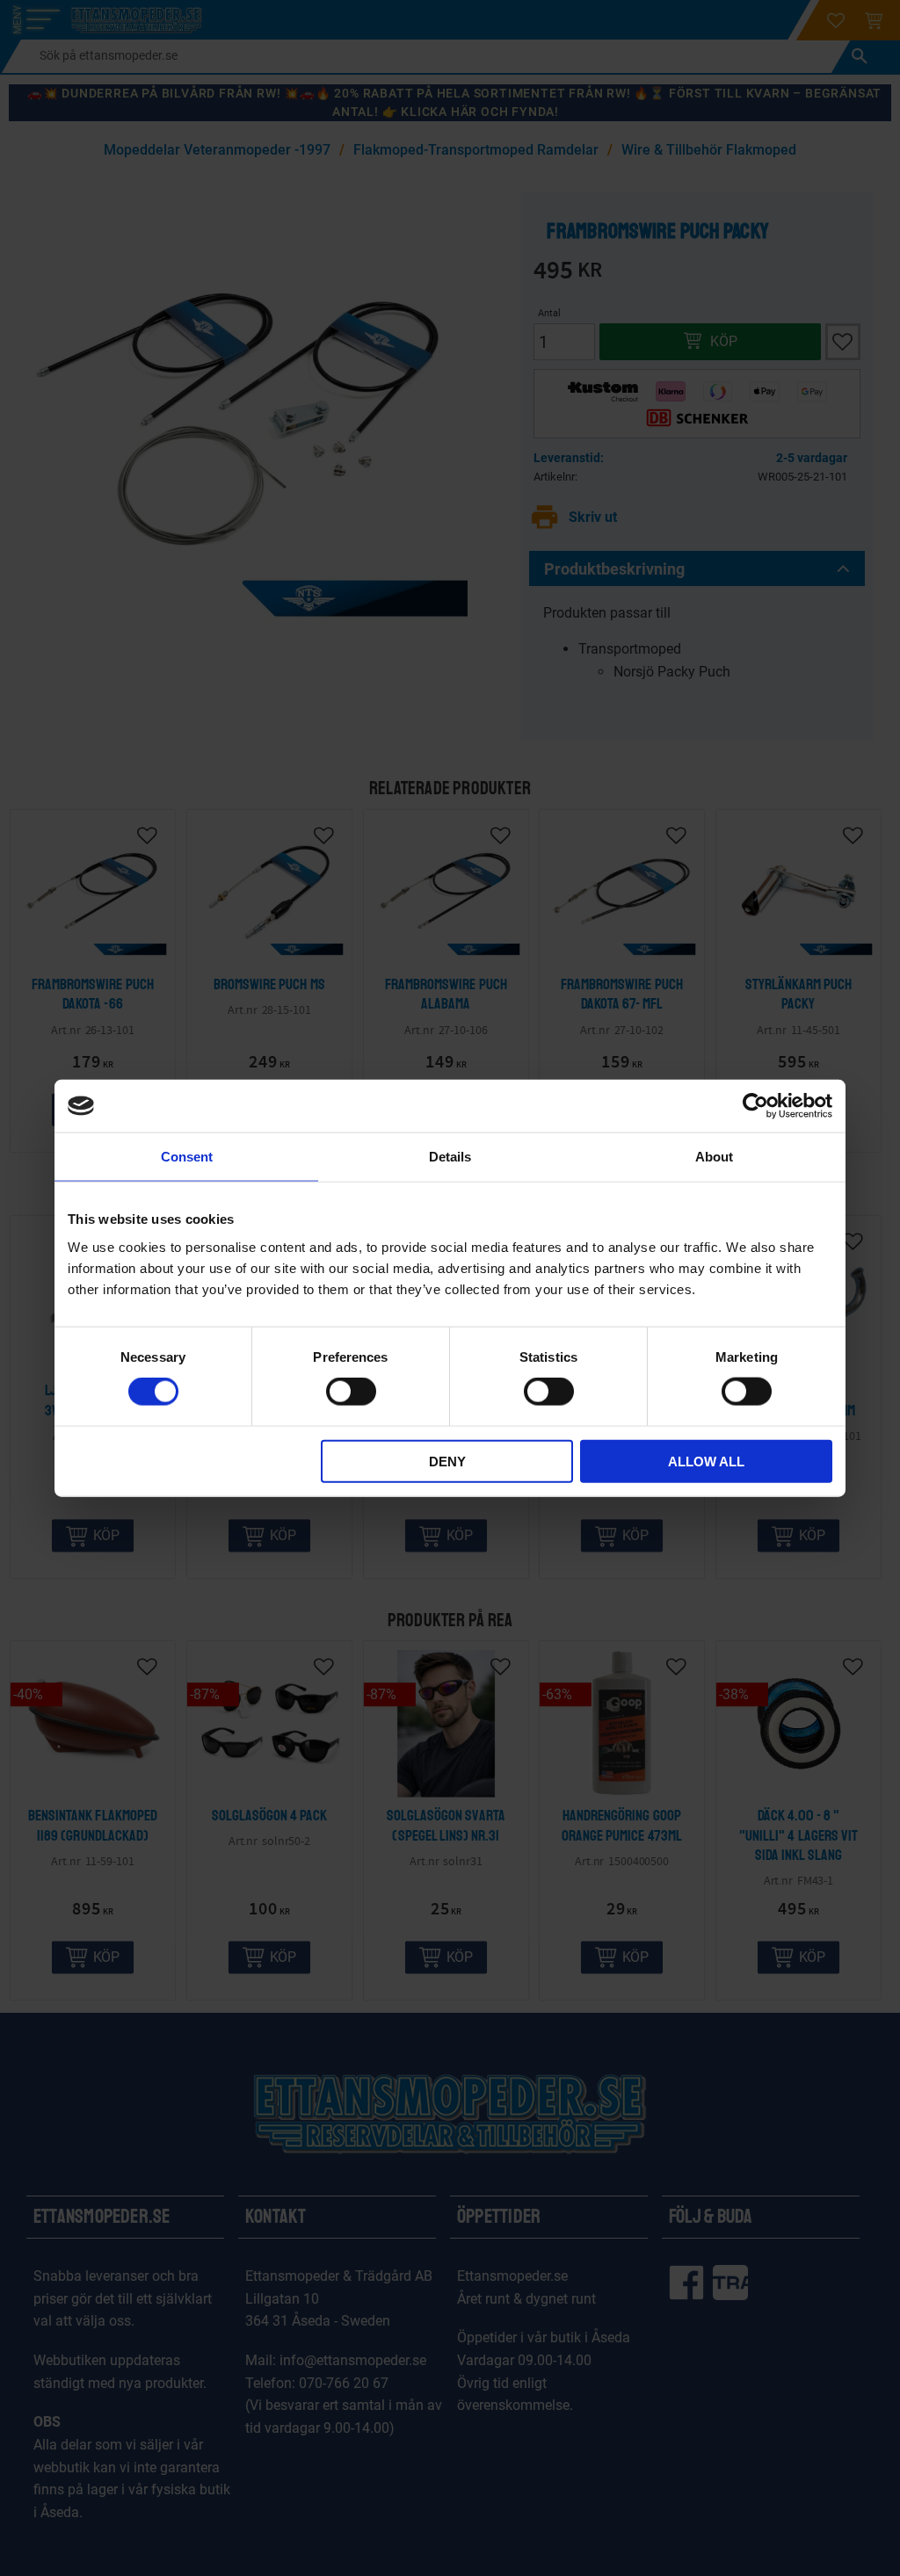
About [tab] (714, 1157)
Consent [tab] (187, 1157)
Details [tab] (450, 1157)
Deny (447, 1461)
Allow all (706, 1461)
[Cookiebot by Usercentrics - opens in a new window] (755, 1106)
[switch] (351, 1392)
